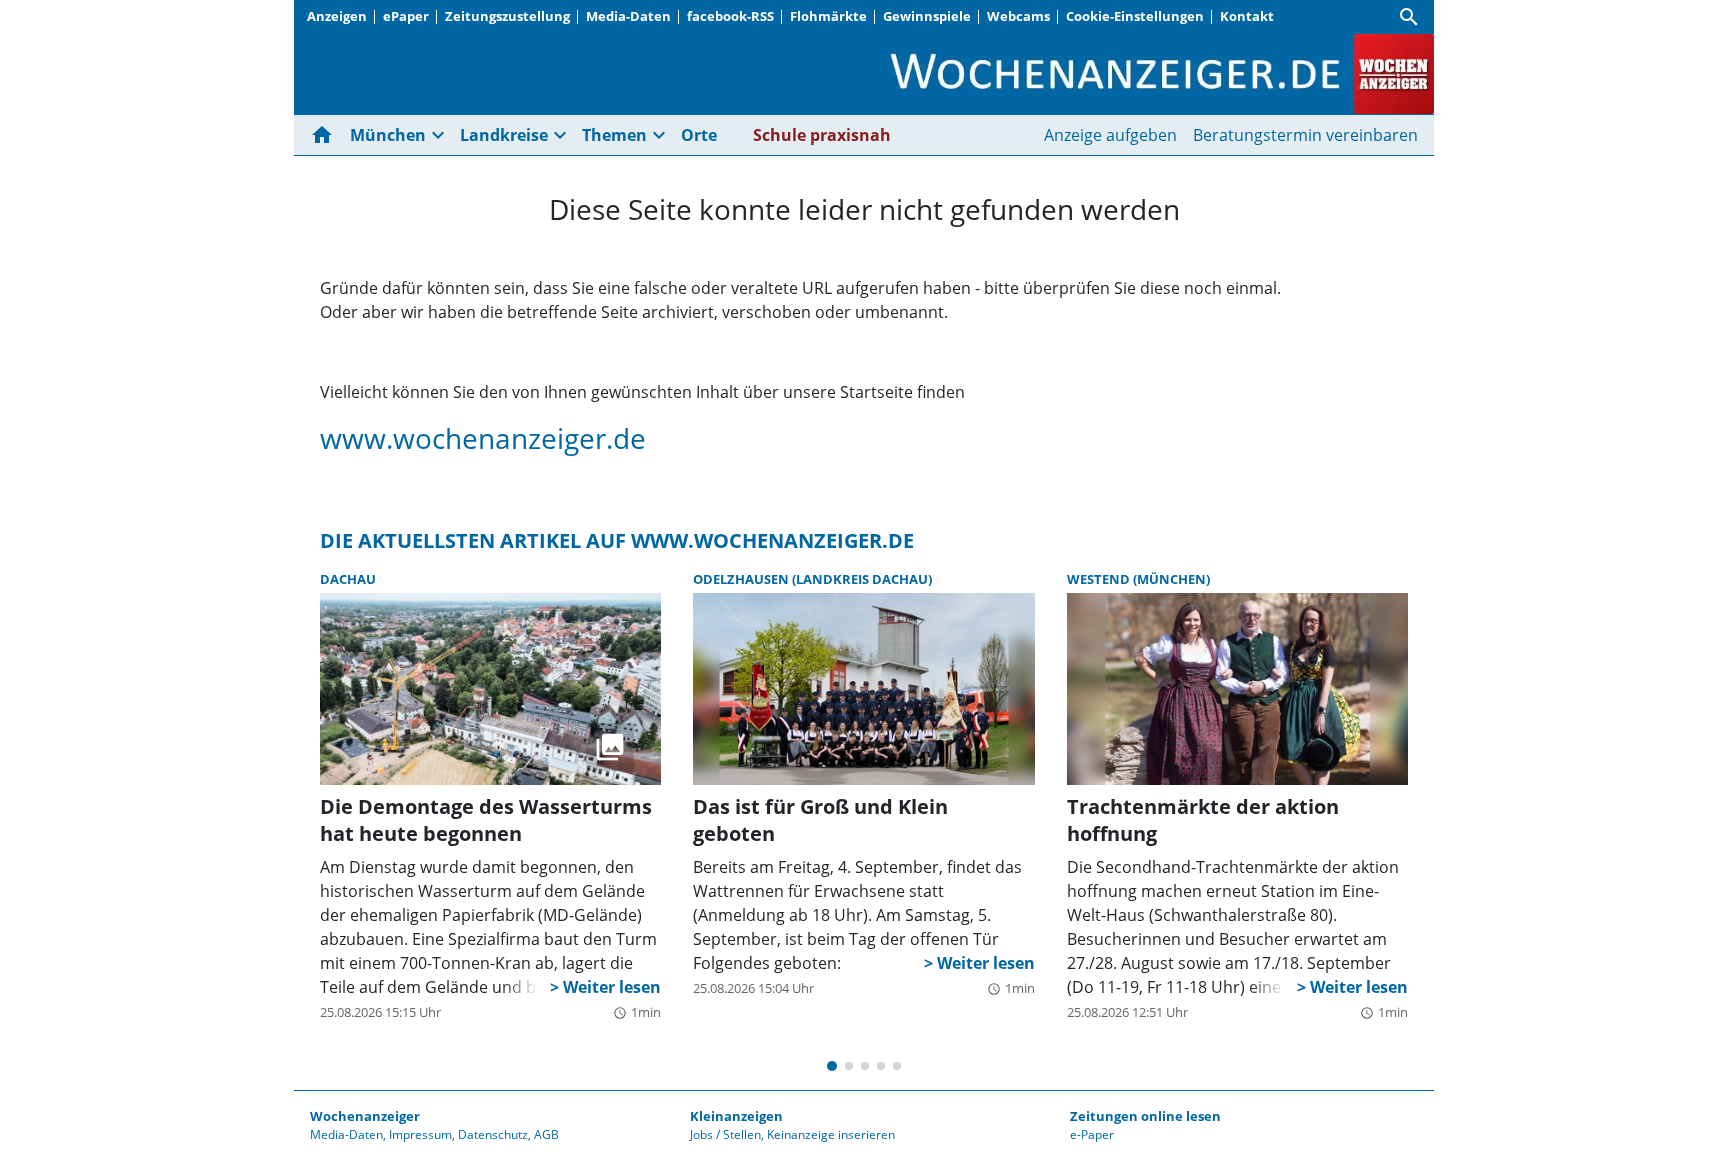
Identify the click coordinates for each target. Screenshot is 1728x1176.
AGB (546, 1134)
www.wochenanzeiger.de (483, 438)
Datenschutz (493, 1134)
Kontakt (1247, 16)
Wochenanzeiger (365, 1116)
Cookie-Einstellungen (1135, 16)
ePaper (406, 16)
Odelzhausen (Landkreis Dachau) (812, 579)
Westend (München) (1138, 579)
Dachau (348, 579)
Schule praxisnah (822, 135)
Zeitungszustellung (507, 16)
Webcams (1018, 16)
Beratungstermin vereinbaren (1305, 135)
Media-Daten (628, 16)
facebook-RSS (730, 16)
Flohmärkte (828, 16)
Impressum (420, 1134)
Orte (699, 135)
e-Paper (1092, 1134)
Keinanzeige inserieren (831, 1134)
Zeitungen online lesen (1145, 1116)
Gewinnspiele (927, 16)
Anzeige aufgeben (1110, 135)
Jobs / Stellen (725, 1134)
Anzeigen (337, 16)
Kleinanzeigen (736, 1116)
